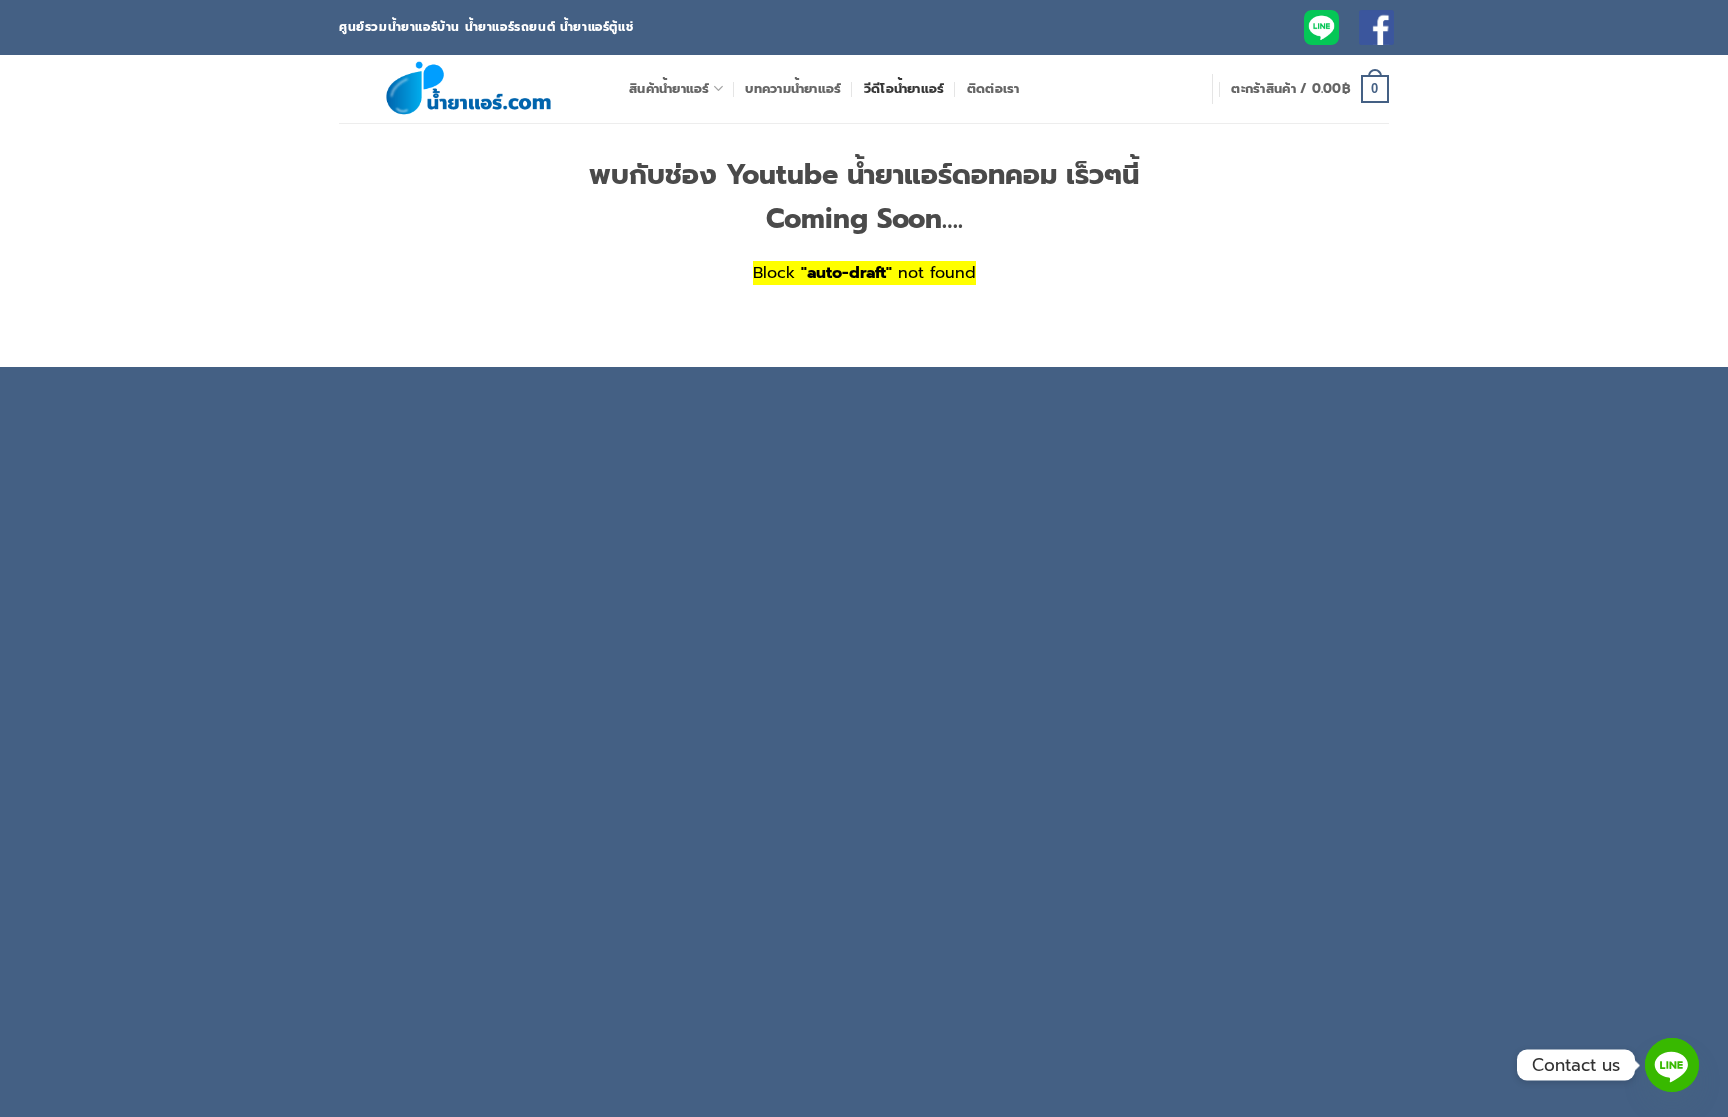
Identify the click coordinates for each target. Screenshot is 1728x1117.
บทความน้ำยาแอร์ (793, 88)
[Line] (1672, 1065)
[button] (1310, 89)
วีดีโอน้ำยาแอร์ (904, 88)
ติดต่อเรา (993, 88)
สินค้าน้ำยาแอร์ (669, 88)
